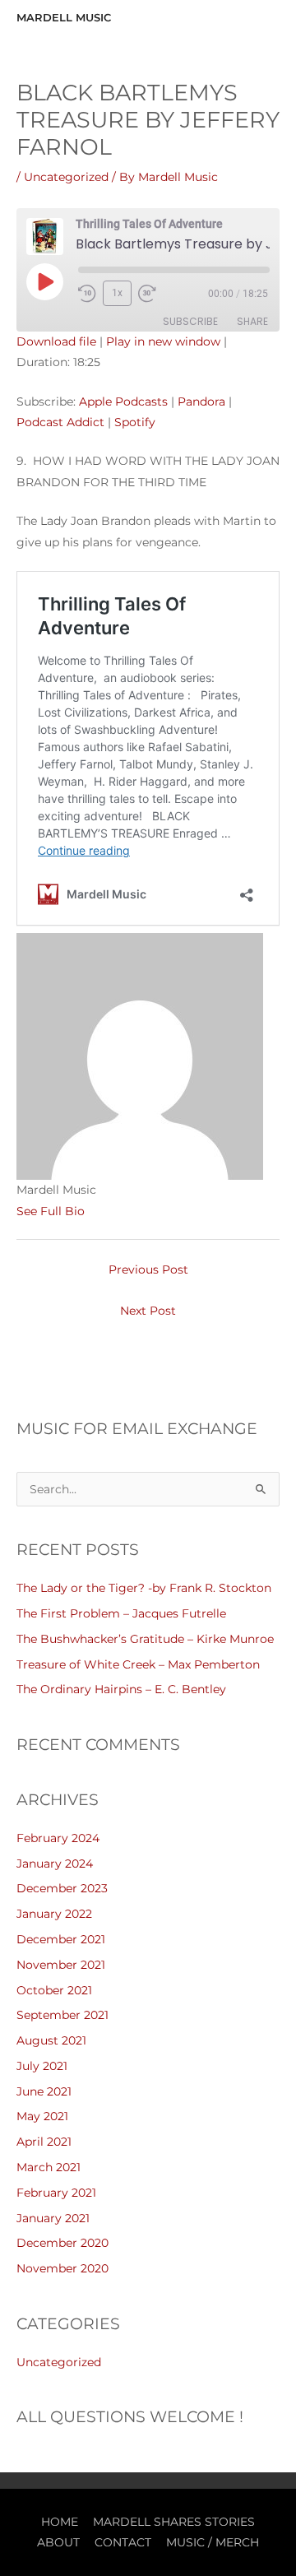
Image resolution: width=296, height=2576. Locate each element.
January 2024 (55, 1864)
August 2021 (51, 2040)
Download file (56, 341)
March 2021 (49, 2167)
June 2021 (44, 2091)
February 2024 (58, 1838)
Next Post (148, 1311)
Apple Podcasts (123, 401)
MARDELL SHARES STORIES (174, 2522)
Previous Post (148, 1269)
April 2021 (44, 2142)
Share (252, 321)
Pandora (201, 401)
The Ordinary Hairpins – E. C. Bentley (121, 1689)
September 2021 (62, 2015)
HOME (60, 2522)
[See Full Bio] (95, 1211)
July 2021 (42, 2066)
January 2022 (54, 1914)
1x (117, 293)
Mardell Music (64, 18)
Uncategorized (66, 177)
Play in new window (163, 341)
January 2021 (53, 2218)
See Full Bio (51, 1211)
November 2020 (62, 2268)
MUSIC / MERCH (213, 2542)
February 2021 (56, 2193)
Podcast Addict (60, 422)
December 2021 (61, 1939)
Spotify (135, 422)
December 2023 (62, 1888)
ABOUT (58, 2542)
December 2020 (62, 2243)
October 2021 (54, 1990)
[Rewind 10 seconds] (87, 294)
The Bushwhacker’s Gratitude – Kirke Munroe (145, 1639)
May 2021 (42, 2116)
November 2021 (61, 1965)
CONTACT (123, 2542)
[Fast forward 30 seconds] (155, 294)
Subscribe (190, 321)
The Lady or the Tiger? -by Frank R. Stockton (144, 1588)
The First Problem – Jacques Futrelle (121, 1613)
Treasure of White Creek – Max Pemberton (138, 1664)
